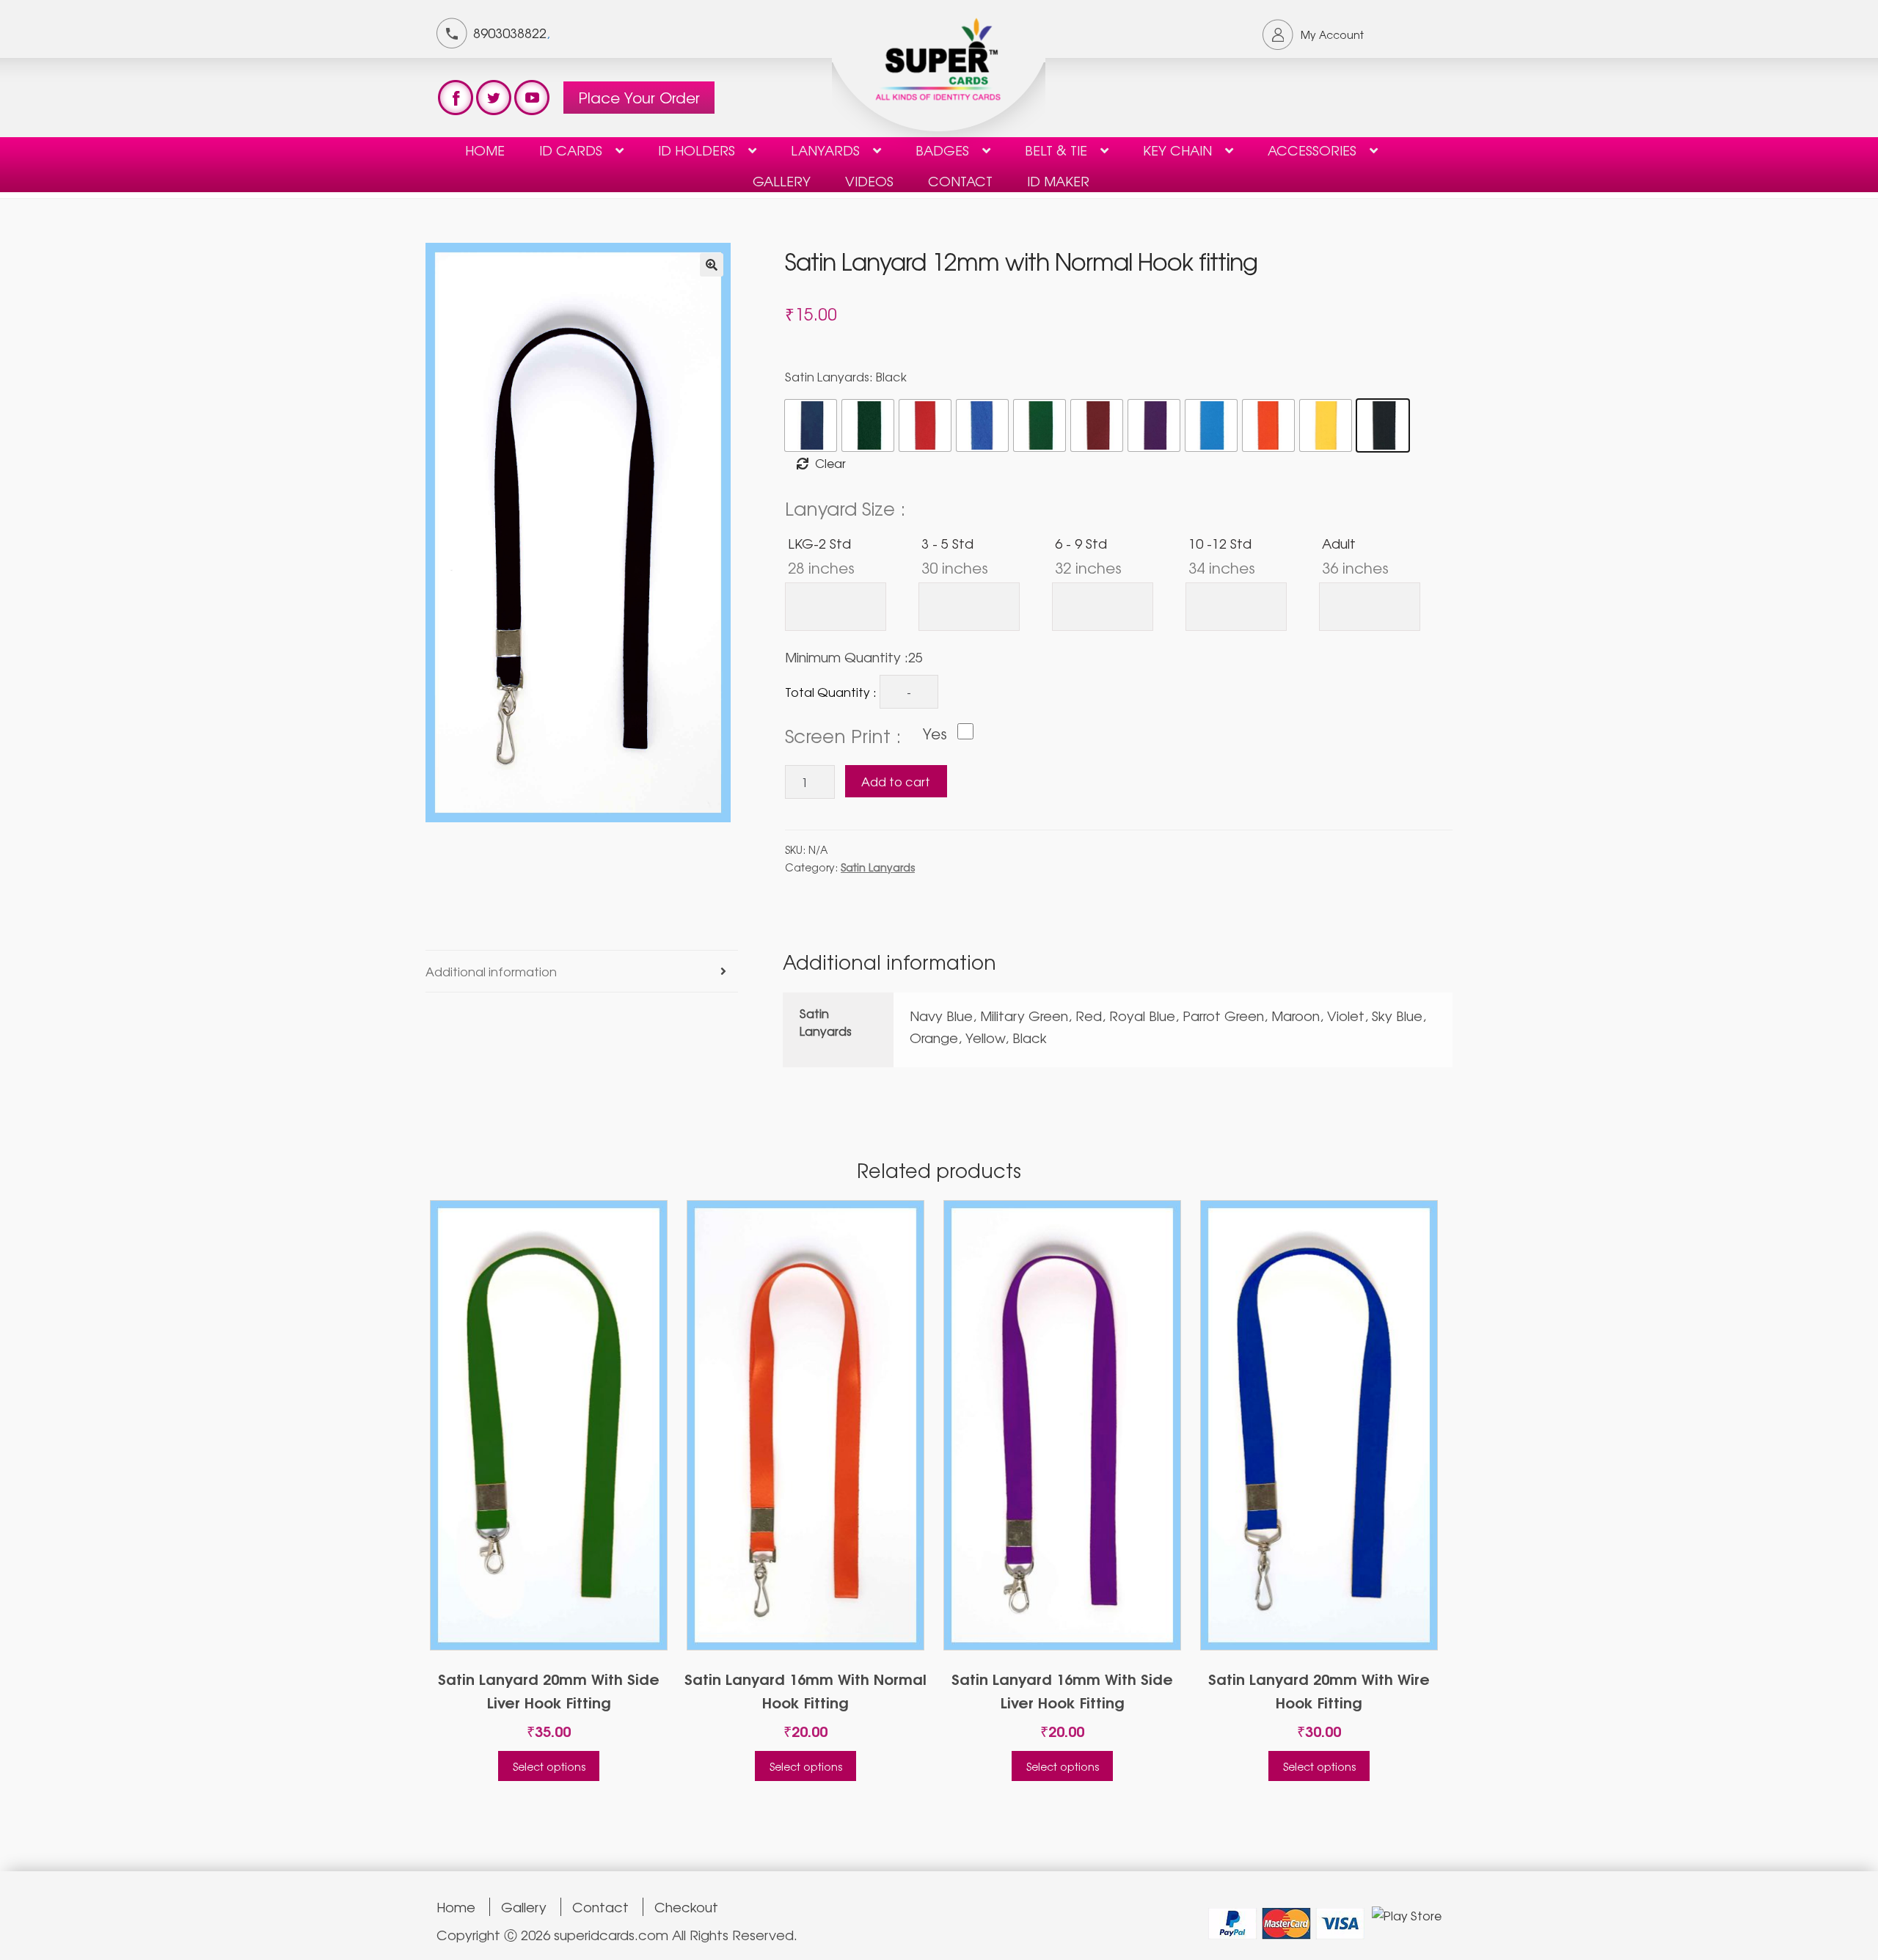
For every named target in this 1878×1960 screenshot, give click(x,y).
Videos (869, 180)
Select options (549, 1766)
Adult (1355, 555)
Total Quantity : (831, 692)
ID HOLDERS (697, 150)
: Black (888, 376)
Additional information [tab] (491, 971)
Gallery (782, 180)
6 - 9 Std (1088, 555)
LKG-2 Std (821, 555)
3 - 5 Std (955, 555)
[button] (712, 265)
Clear (830, 463)
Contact (600, 1907)
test (456, 98)
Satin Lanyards (846, 376)
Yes (935, 734)
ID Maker (1058, 180)
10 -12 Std (1222, 555)
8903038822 (510, 32)
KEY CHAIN (1177, 150)
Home (485, 150)
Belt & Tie (1056, 150)
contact (960, 180)
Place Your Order (639, 97)
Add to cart (896, 781)
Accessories (1312, 150)
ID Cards (571, 150)
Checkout (686, 1907)
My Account (1332, 34)
